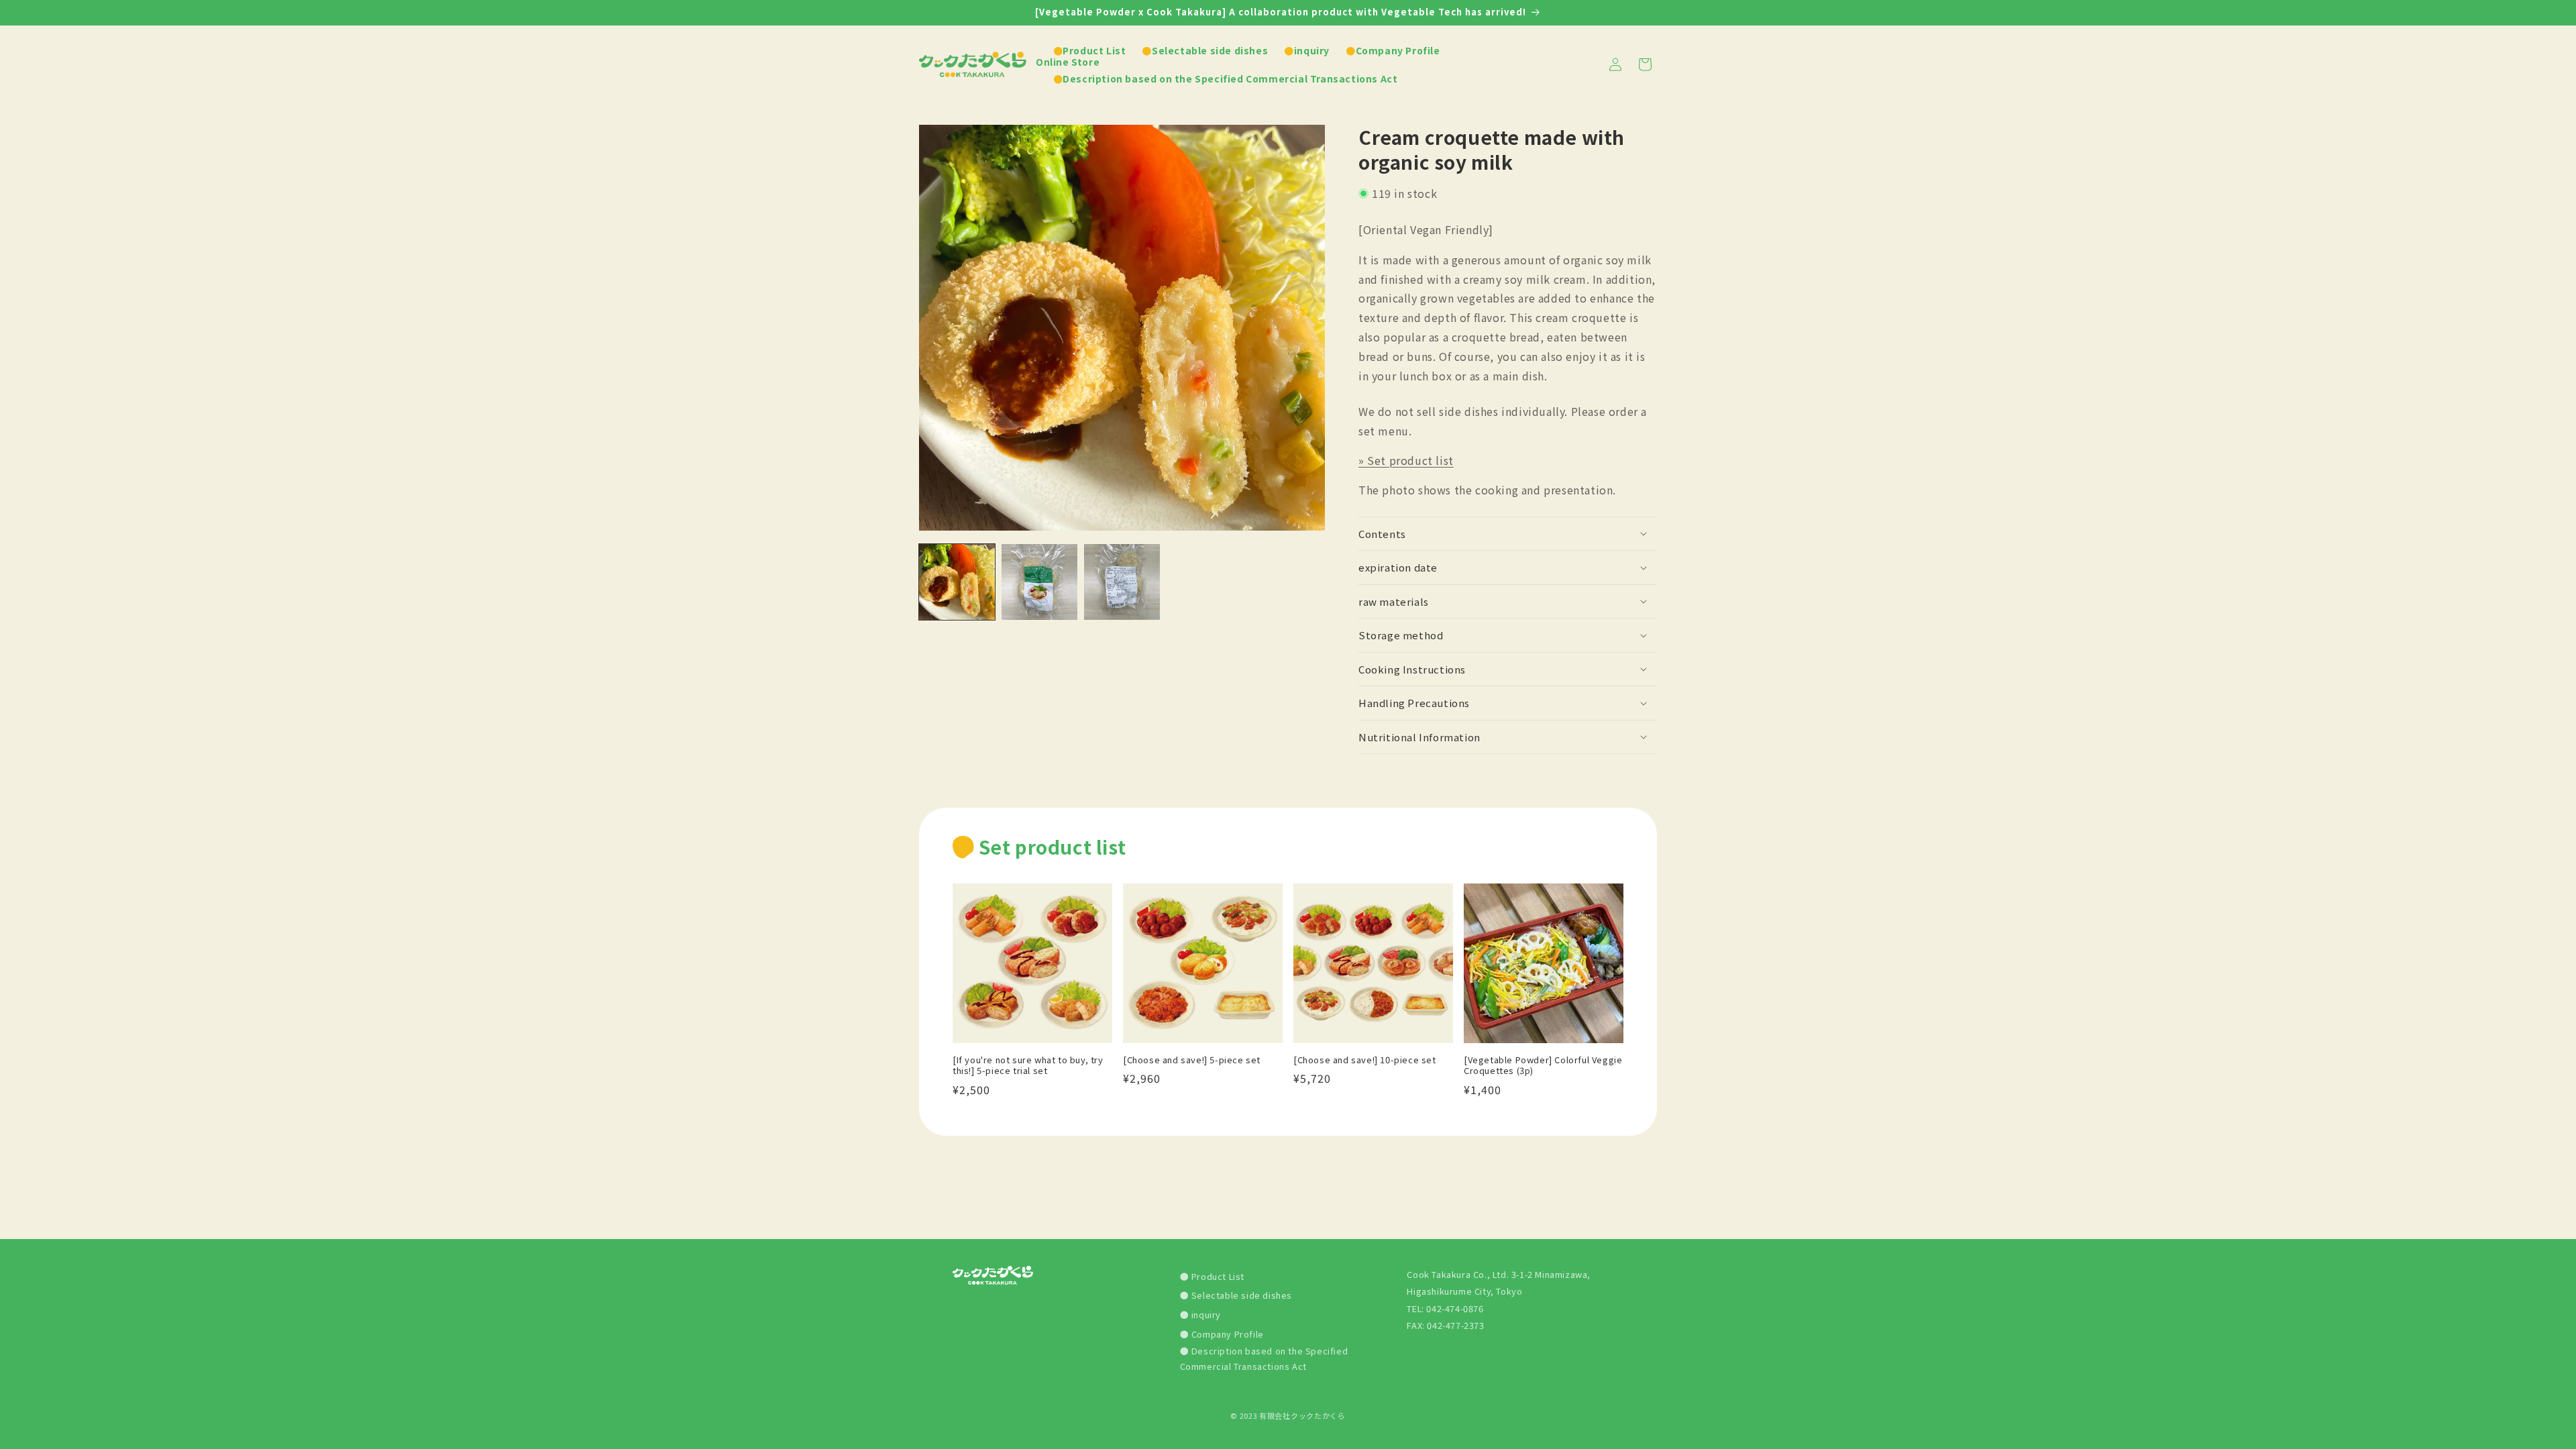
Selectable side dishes (1240, 1295)
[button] (1508, 534)
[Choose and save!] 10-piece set (1365, 1060)
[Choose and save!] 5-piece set (1192, 1060)
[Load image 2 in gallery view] (1039, 582)
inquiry (1205, 1314)
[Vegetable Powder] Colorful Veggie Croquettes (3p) (1543, 1066)
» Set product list (1406, 460)
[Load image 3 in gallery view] (1122, 582)
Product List (1217, 1276)
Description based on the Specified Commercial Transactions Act (1264, 1358)
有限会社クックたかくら (1302, 1415)
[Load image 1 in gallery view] (957, 582)
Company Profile (1226, 1334)
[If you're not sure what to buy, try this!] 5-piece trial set (1028, 1066)
